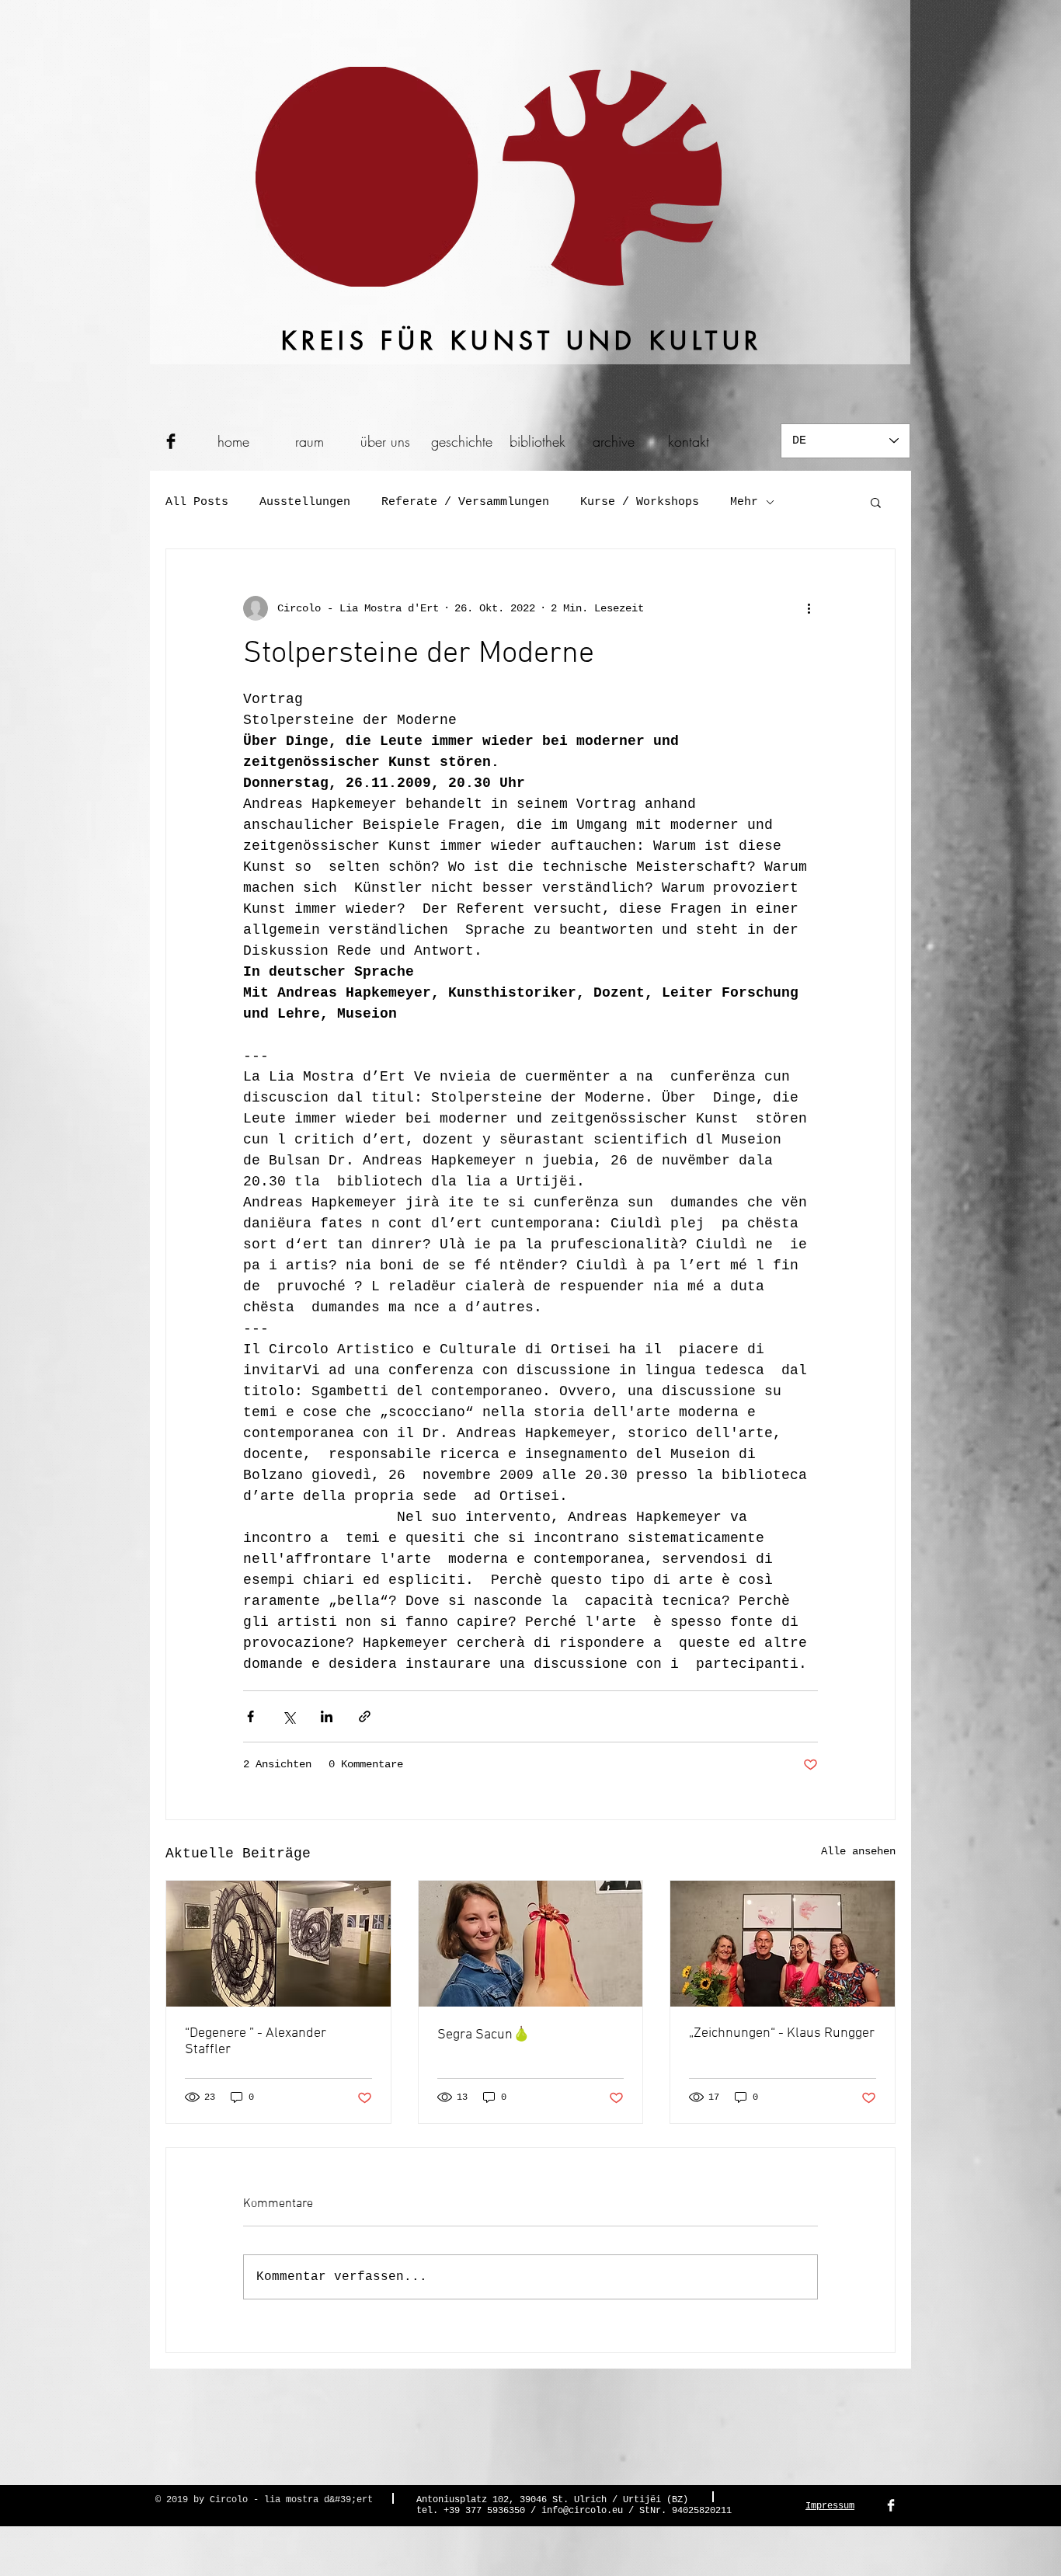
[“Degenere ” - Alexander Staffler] (278, 1944)
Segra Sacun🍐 (484, 2035)
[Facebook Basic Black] (171, 441)
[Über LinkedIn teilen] (327, 1716)
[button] (876, 502)
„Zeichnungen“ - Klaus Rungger (782, 2033)
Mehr (744, 502)
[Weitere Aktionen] (809, 608)
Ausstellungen (305, 502)
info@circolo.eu (582, 2511)
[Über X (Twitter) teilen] (289, 1716)
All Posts (197, 502)
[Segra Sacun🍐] (531, 1944)
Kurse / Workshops (640, 502)
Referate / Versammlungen (465, 502)
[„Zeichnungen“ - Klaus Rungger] (783, 1944)
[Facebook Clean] (891, 2505)
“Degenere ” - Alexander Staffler (256, 2042)
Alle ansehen (858, 1851)
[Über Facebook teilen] (250, 1716)
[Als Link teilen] (365, 1716)
